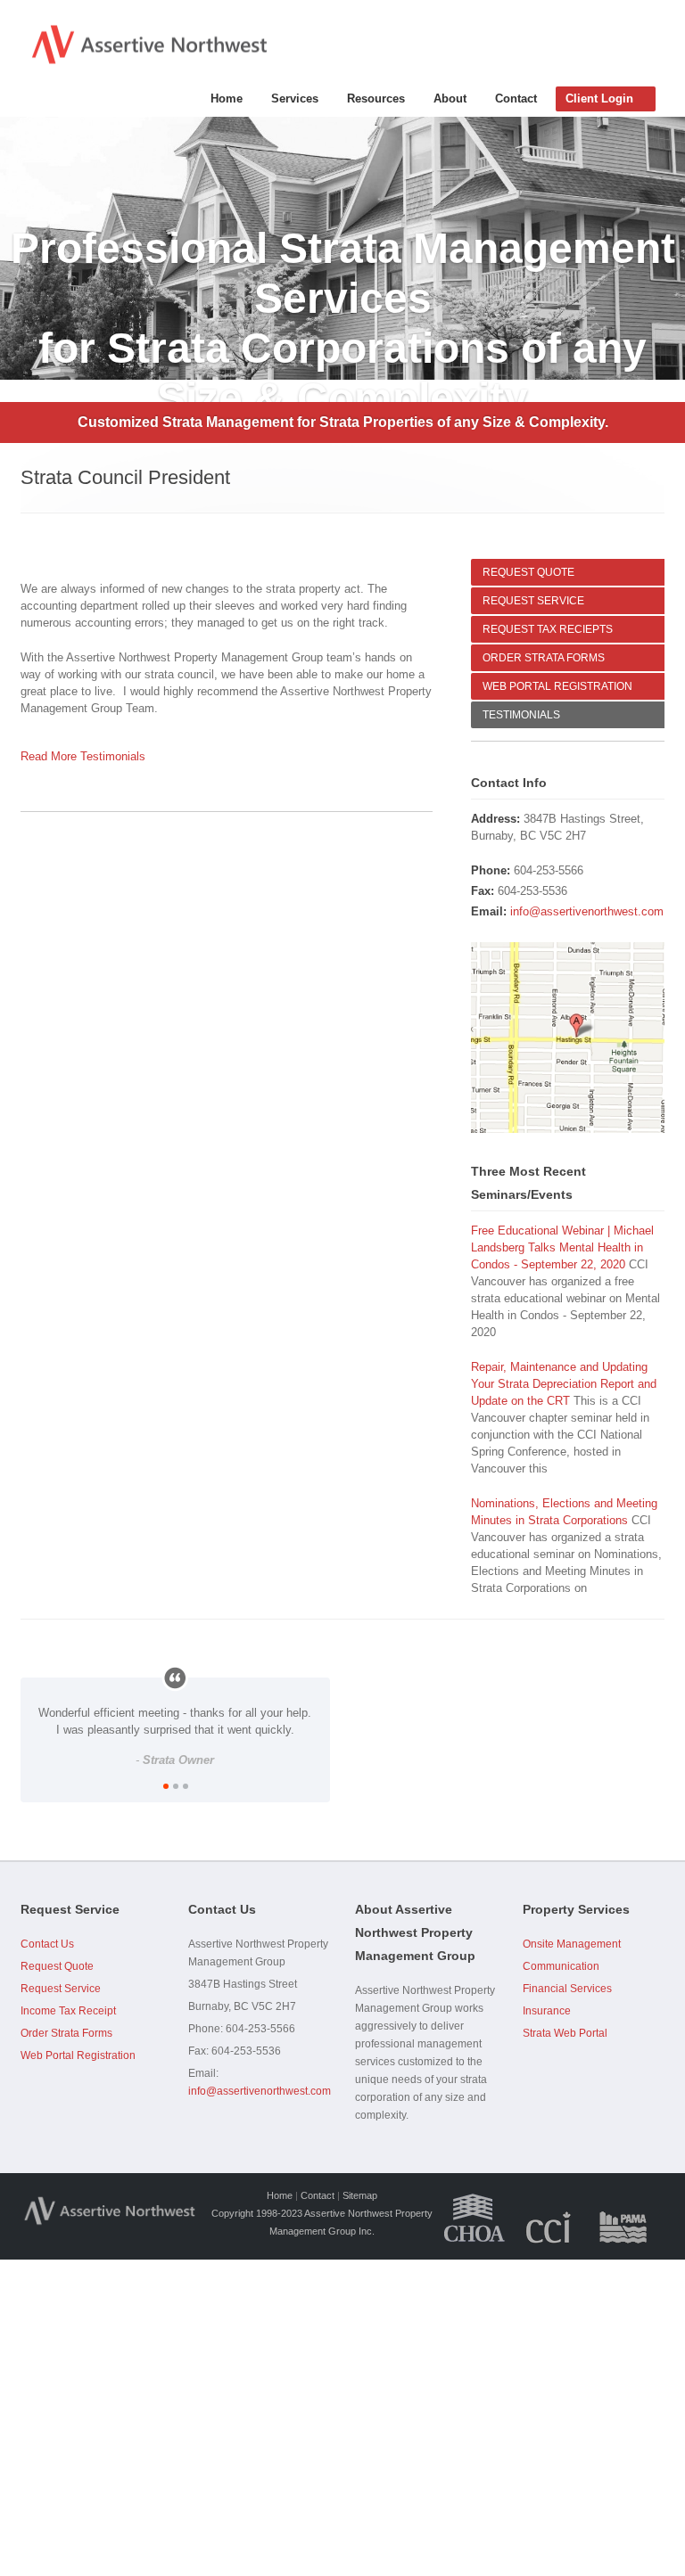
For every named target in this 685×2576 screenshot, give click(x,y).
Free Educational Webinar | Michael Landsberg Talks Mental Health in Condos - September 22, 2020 (562, 1247)
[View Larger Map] (568, 1037)
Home (227, 98)
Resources (376, 98)
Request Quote (57, 1966)
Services (295, 98)
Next (672, 249)
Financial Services (567, 1989)
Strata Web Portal (565, 2033)
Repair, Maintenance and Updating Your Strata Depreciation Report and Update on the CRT (564, 1384)
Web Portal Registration (78, 2055)
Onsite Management (572, 1944)
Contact (516, 98)
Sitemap (360, 2195)
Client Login (599, 98)
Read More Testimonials (83, 756)
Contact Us (47, 1944)
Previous (13, 249)
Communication (561, 1966)
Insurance (547, 2011)
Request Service (61, 1989)
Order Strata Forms (66, 2033)
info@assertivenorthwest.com (587, 911)
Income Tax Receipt (68, 2011)
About (450, 98)
